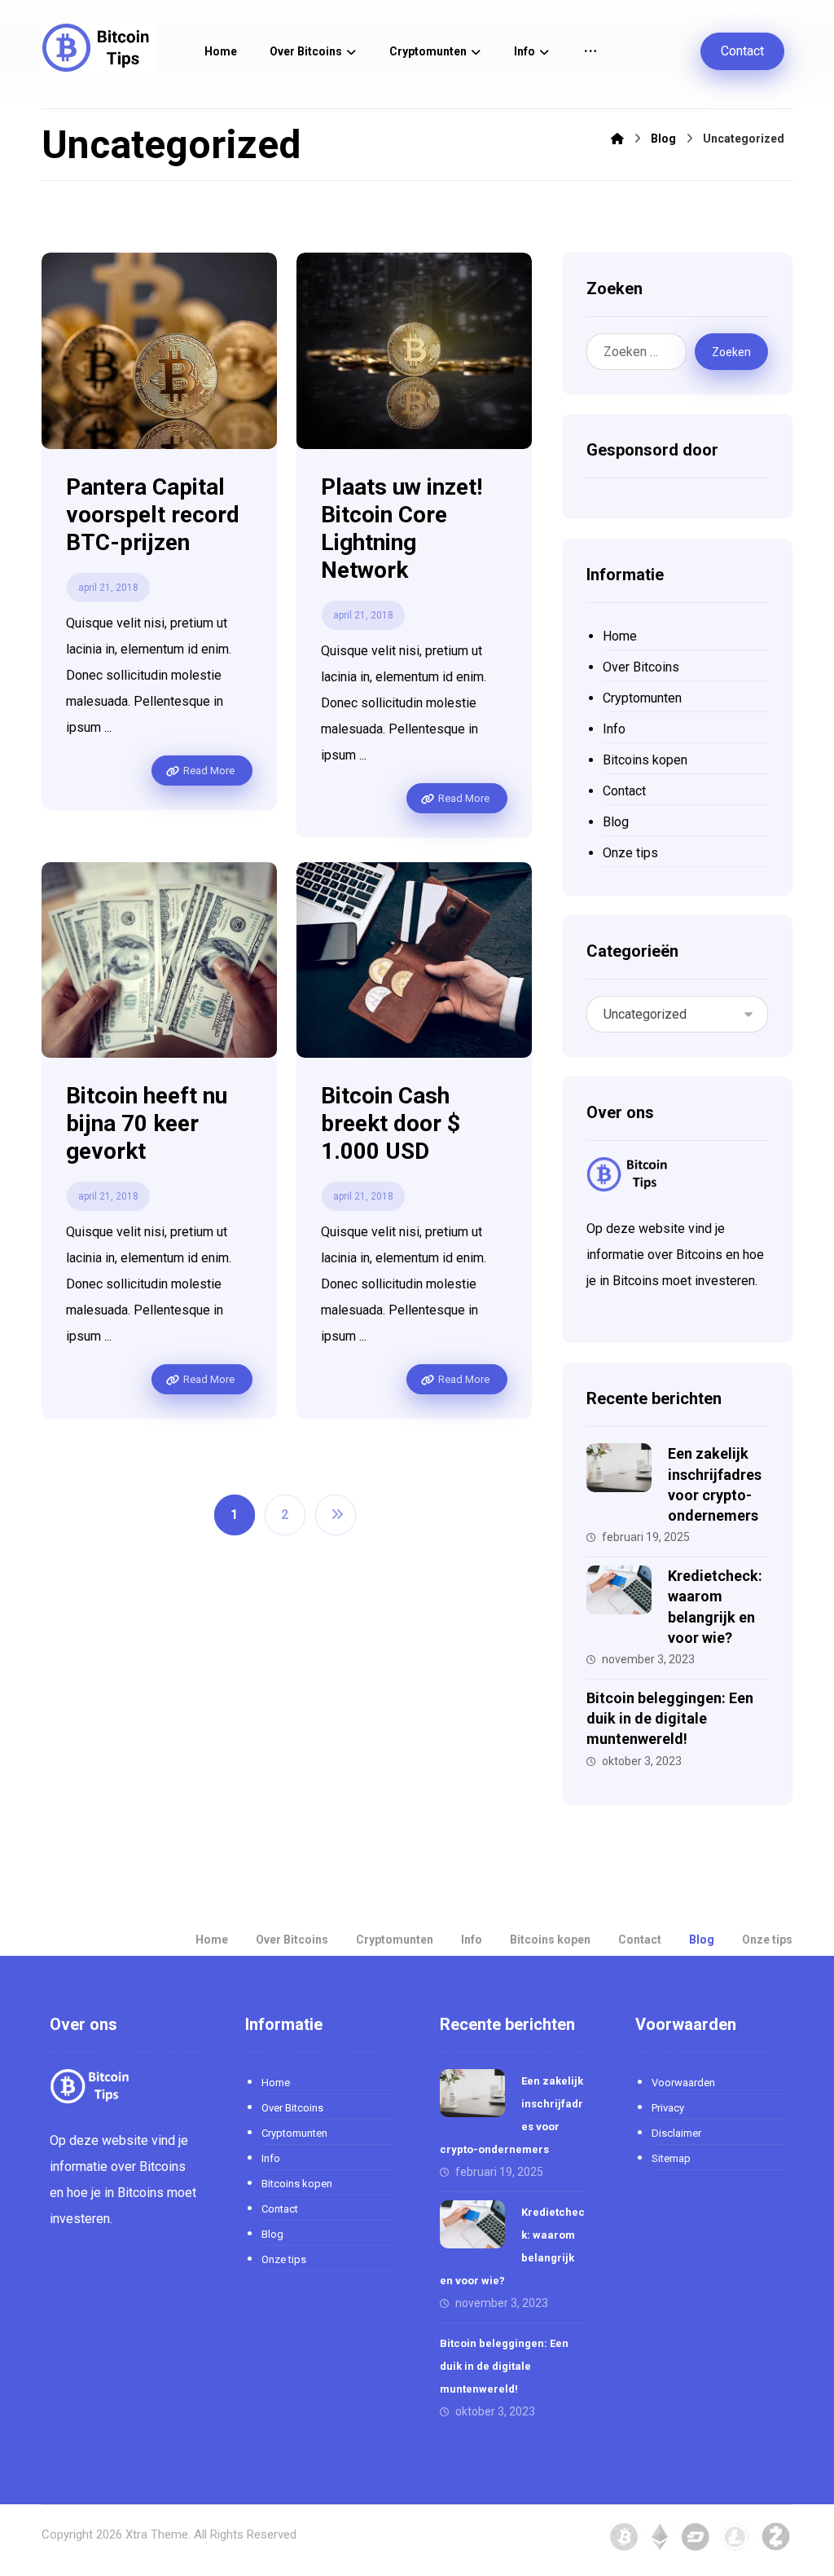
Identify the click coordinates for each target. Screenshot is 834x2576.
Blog (616, 822)
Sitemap (671, 2158)
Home (620, 636)
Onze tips (630, 853)
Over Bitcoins (641, 667)
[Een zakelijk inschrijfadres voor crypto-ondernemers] (619, 1476)
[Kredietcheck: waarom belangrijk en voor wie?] (619, 1598)
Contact (624, 791)
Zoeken (731, 352)
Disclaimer (676, 2133)
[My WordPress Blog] (99, 48)
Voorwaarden (683, 2083)
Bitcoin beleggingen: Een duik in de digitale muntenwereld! (670, 1718)
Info (614, 729)
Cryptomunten (642, 698)
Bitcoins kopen (645, 760)
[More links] (590, 52)
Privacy (668, 2108)
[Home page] (617, 139)
